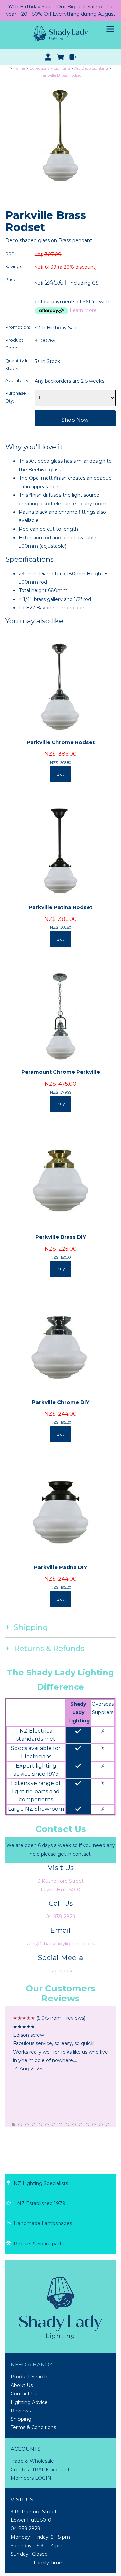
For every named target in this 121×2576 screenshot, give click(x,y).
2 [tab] (21, 2125)
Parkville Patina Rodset (61, 907)
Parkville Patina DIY (61, 1567)
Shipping (21, 2419)
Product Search (29, 2377)
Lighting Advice (29, 2402)
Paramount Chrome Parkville (61, 1072)
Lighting (62, 68)
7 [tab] (54, 2125)
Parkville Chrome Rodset (61, 742)
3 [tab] (27, 2125)
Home (19, 68)
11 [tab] (81, 2125)
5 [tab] (41, 2125)
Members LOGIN (31, 2478)
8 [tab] (61, 2125)
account (59, 2470)
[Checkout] (73, 57)
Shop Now (75, 420)
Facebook (61, 1971)
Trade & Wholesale (32, 2461)
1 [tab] (14, 2125)
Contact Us (24, 2394)
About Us (22, 2385)
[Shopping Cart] (61, 57)
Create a (21, 2470)
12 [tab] (88, 2125)
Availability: (17, 380)
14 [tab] (101, 2125)
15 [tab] (108, 2125)
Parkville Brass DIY (61, 1237)
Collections (39, 68)
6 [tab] (47, 2125)
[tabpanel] (61, 2043)
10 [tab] (74, 2125)
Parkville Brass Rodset (61, 75)
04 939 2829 (61, 1917)
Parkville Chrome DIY (61, 1402)
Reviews (21, 2411)
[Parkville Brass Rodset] (61, 189)
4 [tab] (34, 2125)
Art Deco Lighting (91, 68)
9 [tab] (68, 2125)
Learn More (83, 310)
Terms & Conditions (33, 2427)
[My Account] (48, 57)
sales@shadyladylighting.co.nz (61, 1944)
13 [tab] (94, 2125)
